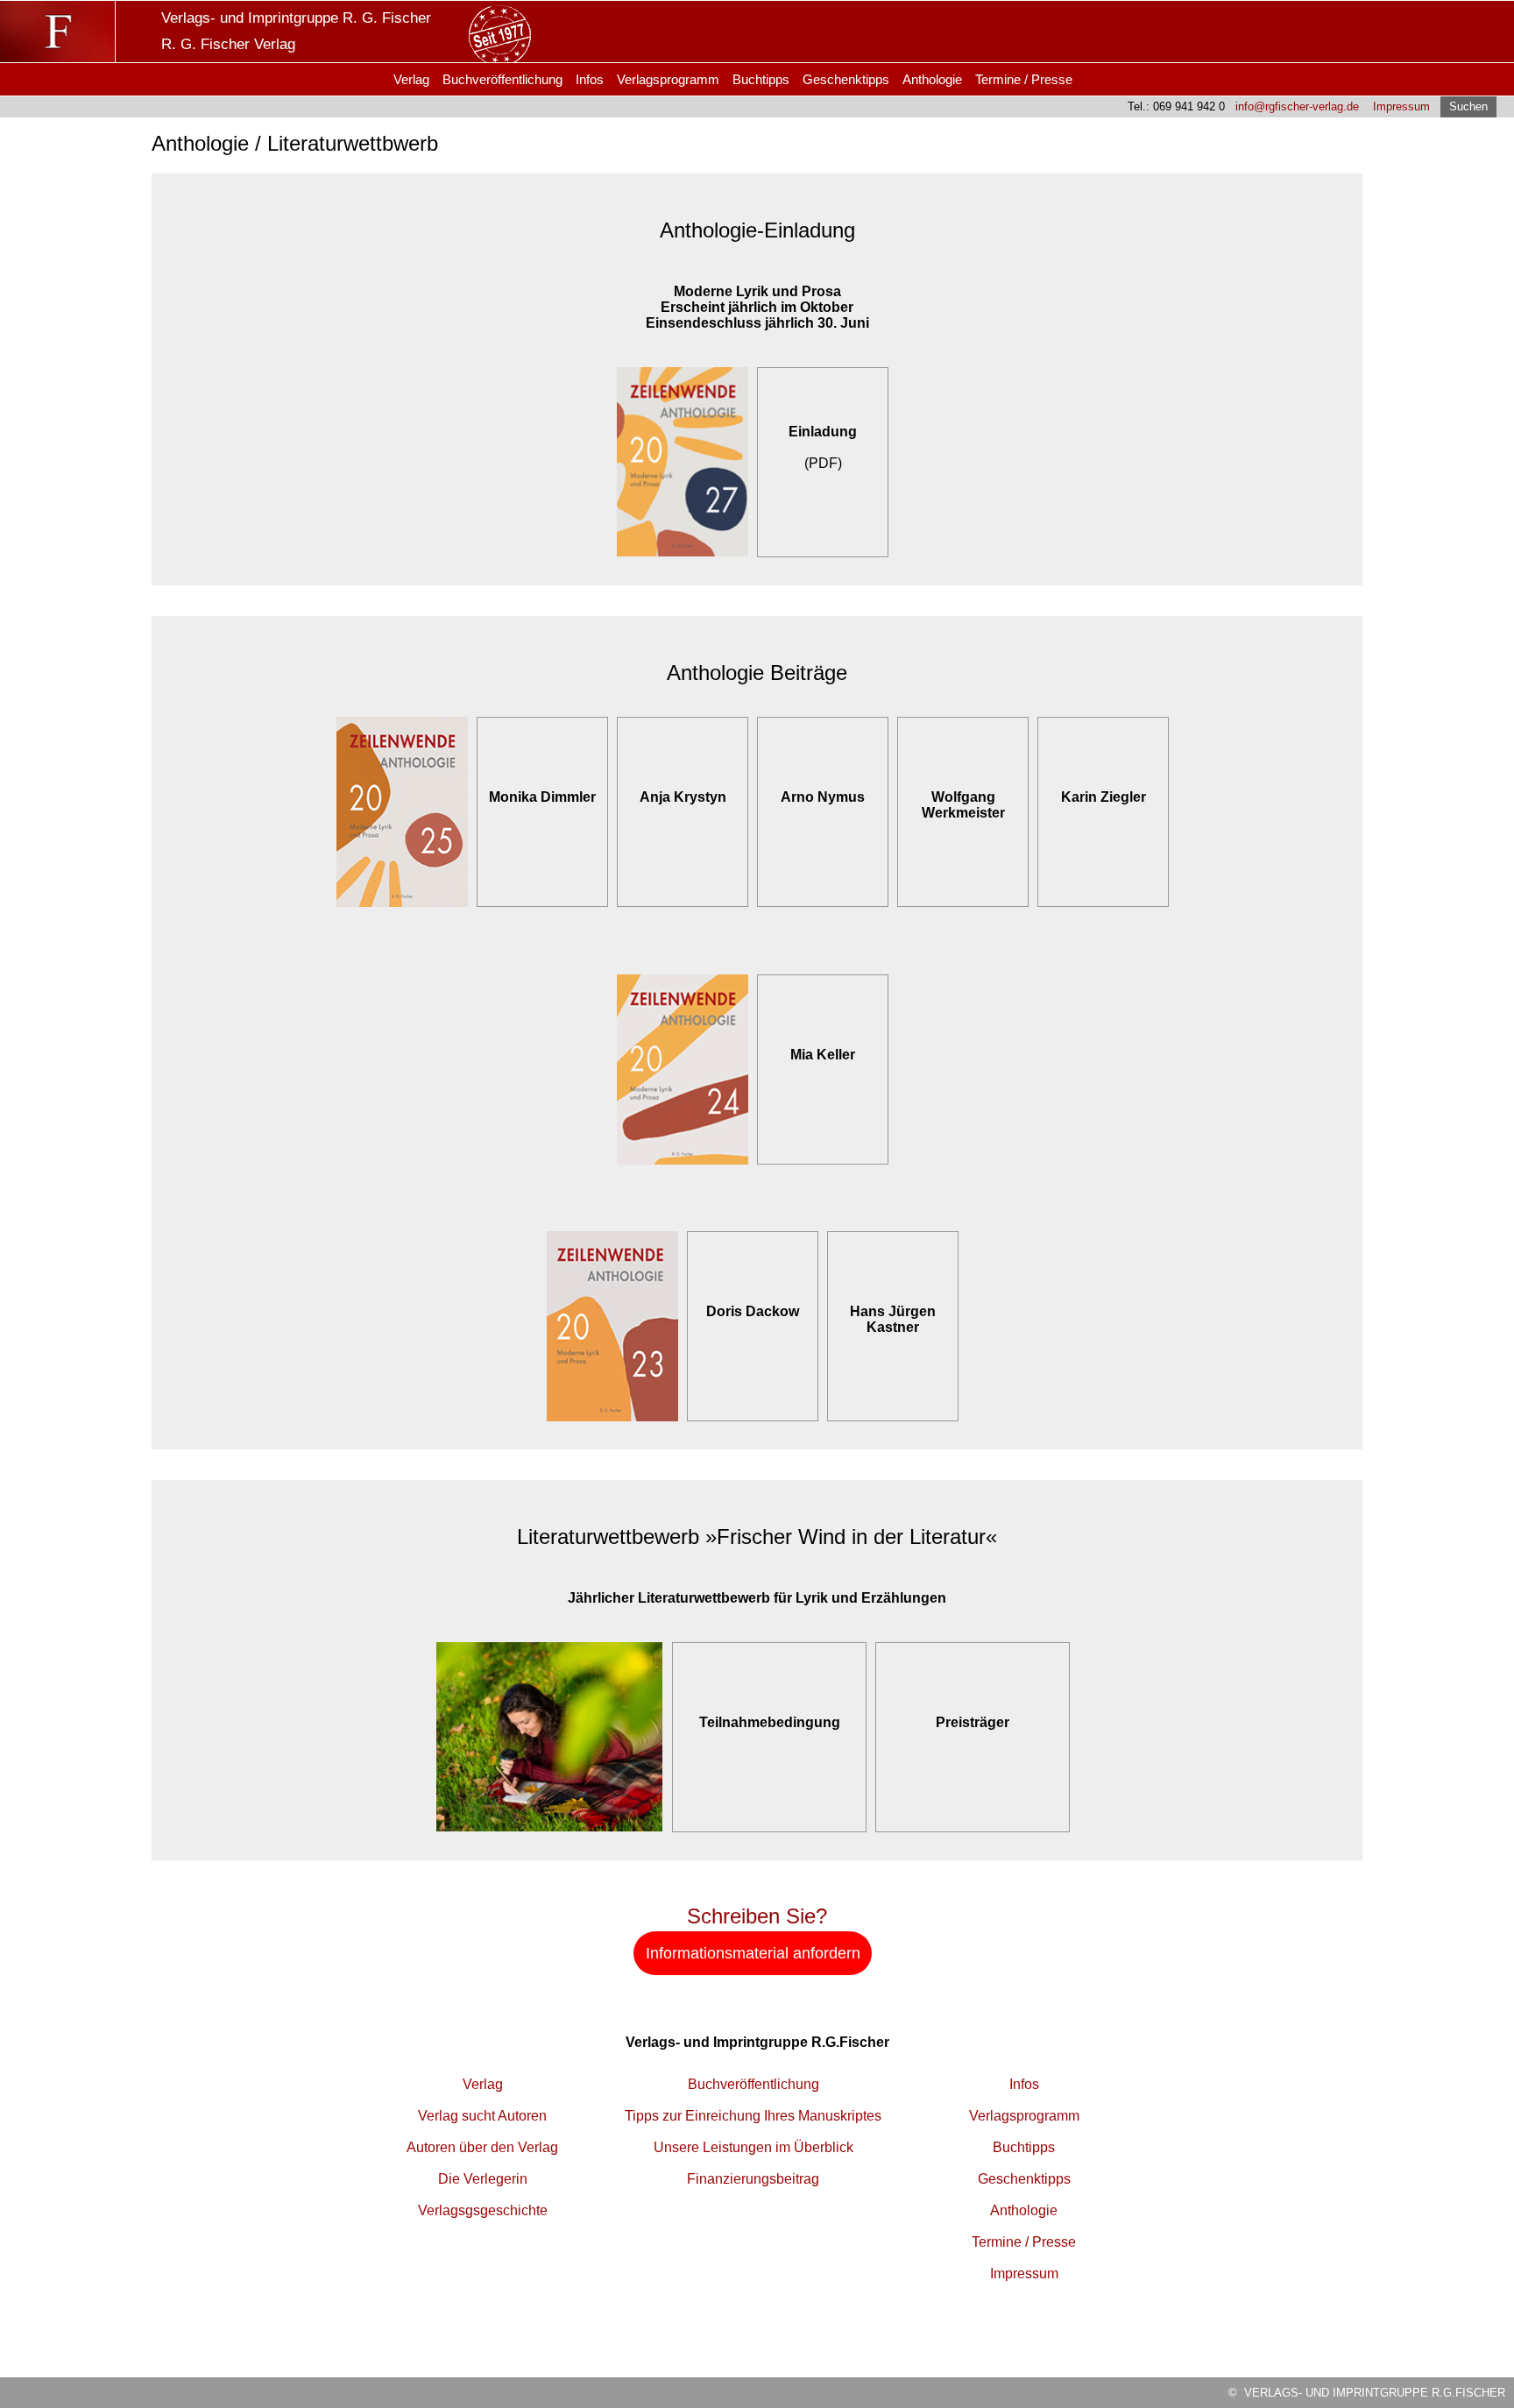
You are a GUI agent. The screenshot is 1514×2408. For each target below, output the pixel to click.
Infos (590, 79)
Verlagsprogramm (668, 79)
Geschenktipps (846, 79)
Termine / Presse (1024, 79)
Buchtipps (761, 79)
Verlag (411, 79)
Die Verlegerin (483, 2179)
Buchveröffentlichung (502, 79)
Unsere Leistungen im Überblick (753, 2147)
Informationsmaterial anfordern (753, 1953)
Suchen (1468, 106)
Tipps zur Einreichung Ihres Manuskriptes (753, 2116)
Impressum (1401, 106)
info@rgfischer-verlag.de (1297, 106)
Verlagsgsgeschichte (483, 2210)
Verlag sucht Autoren (482, 2116)
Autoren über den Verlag (482, 2147)
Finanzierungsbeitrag (753, 2179)
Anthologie (932, 79)
